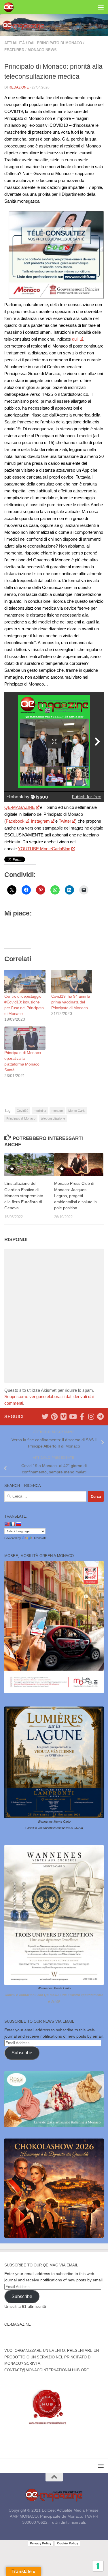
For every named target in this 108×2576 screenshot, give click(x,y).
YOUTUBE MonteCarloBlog (44, 849)
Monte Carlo (77, 1111)
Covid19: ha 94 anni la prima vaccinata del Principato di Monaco (71, 1002)
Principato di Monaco (21, 1118)
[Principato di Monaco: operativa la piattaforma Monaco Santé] (25, 1038)
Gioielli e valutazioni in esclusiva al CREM (54, 1828)
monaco (57, 1111)
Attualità (15, 43)
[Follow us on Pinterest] (54, 1416)
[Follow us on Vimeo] (63, 1416)
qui (75, 339)
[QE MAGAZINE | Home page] (10, 7)
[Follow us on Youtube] (73, 1416)
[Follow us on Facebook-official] (82, 1416)
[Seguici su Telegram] (100, 1416)
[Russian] (18, 1524)
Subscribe (22, 2053)
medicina (40, 1111)
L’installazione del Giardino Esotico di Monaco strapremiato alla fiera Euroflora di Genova (24, 1196)
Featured (14, 50)
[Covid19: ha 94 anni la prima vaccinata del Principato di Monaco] (72, 981)
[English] (7, 1524)
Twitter (65, 821)
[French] (13, 1524)
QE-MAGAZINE (20, 807)
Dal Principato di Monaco (55, 43)
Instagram (40, 821)
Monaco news (42, 50)
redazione (19, 87)
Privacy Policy (41, 2543)
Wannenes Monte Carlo (54, 1821)
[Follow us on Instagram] (91, 1416)
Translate (40, 1538)
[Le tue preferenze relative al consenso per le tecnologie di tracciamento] (98, 2566)
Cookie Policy (68, 2543)
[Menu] (101, 7)
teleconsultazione (53, 1118)
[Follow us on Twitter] (45, 1416)
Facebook (15, 821)
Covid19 (22, 1111)
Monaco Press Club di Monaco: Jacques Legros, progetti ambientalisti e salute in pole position (75, 1196)
